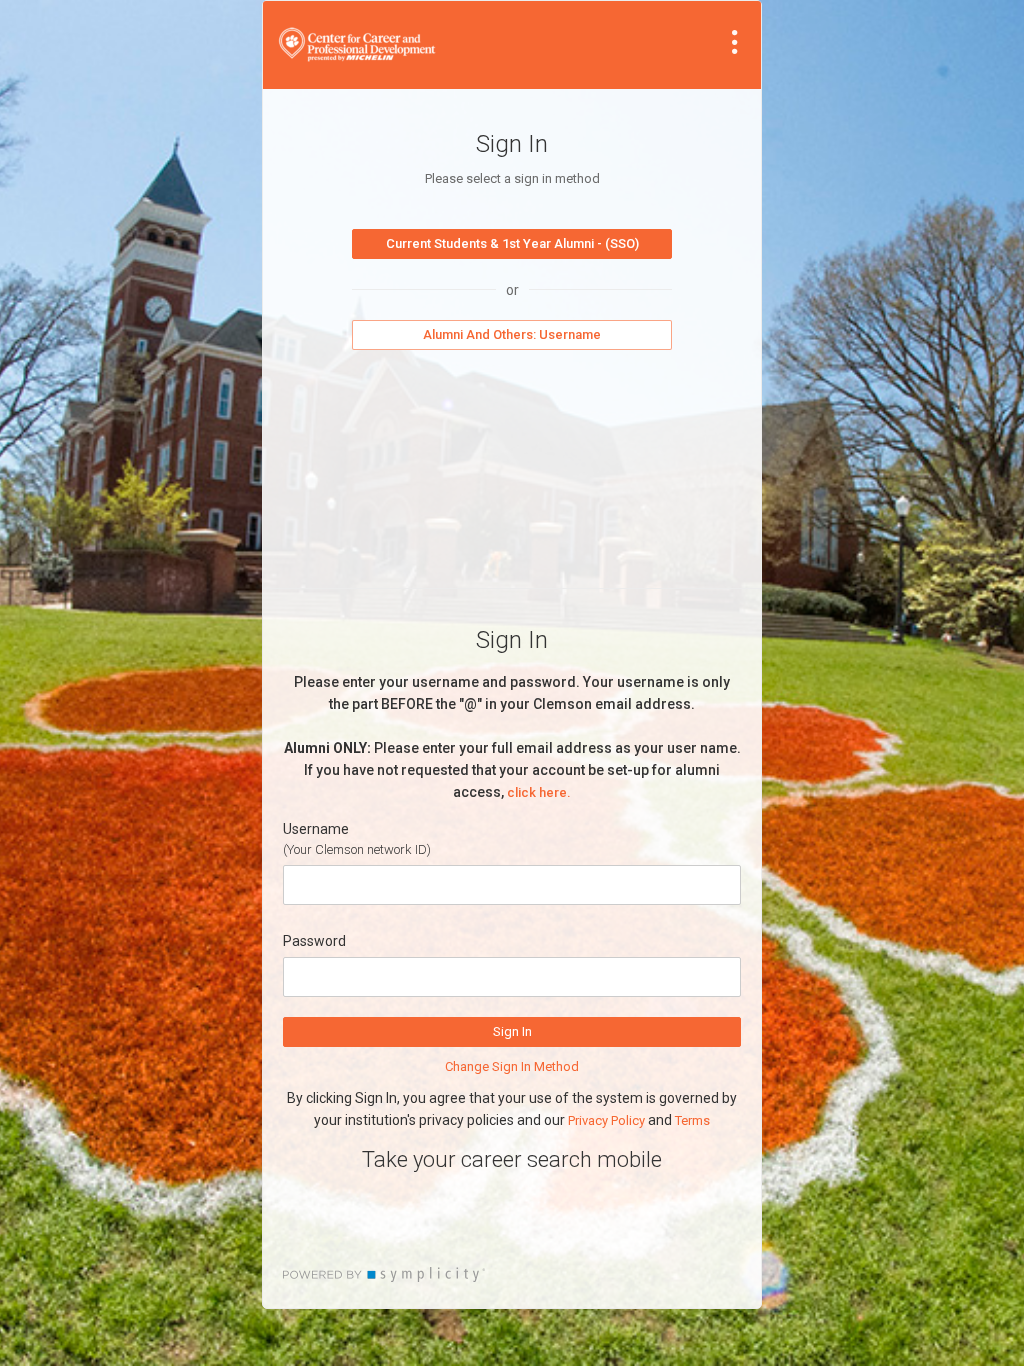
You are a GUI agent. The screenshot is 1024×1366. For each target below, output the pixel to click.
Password (314, 941)
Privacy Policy (606, 1120)
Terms (692, 1120)
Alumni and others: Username (512, 334)
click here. (539, 792)
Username (316, 829)
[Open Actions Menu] (735, 42)
